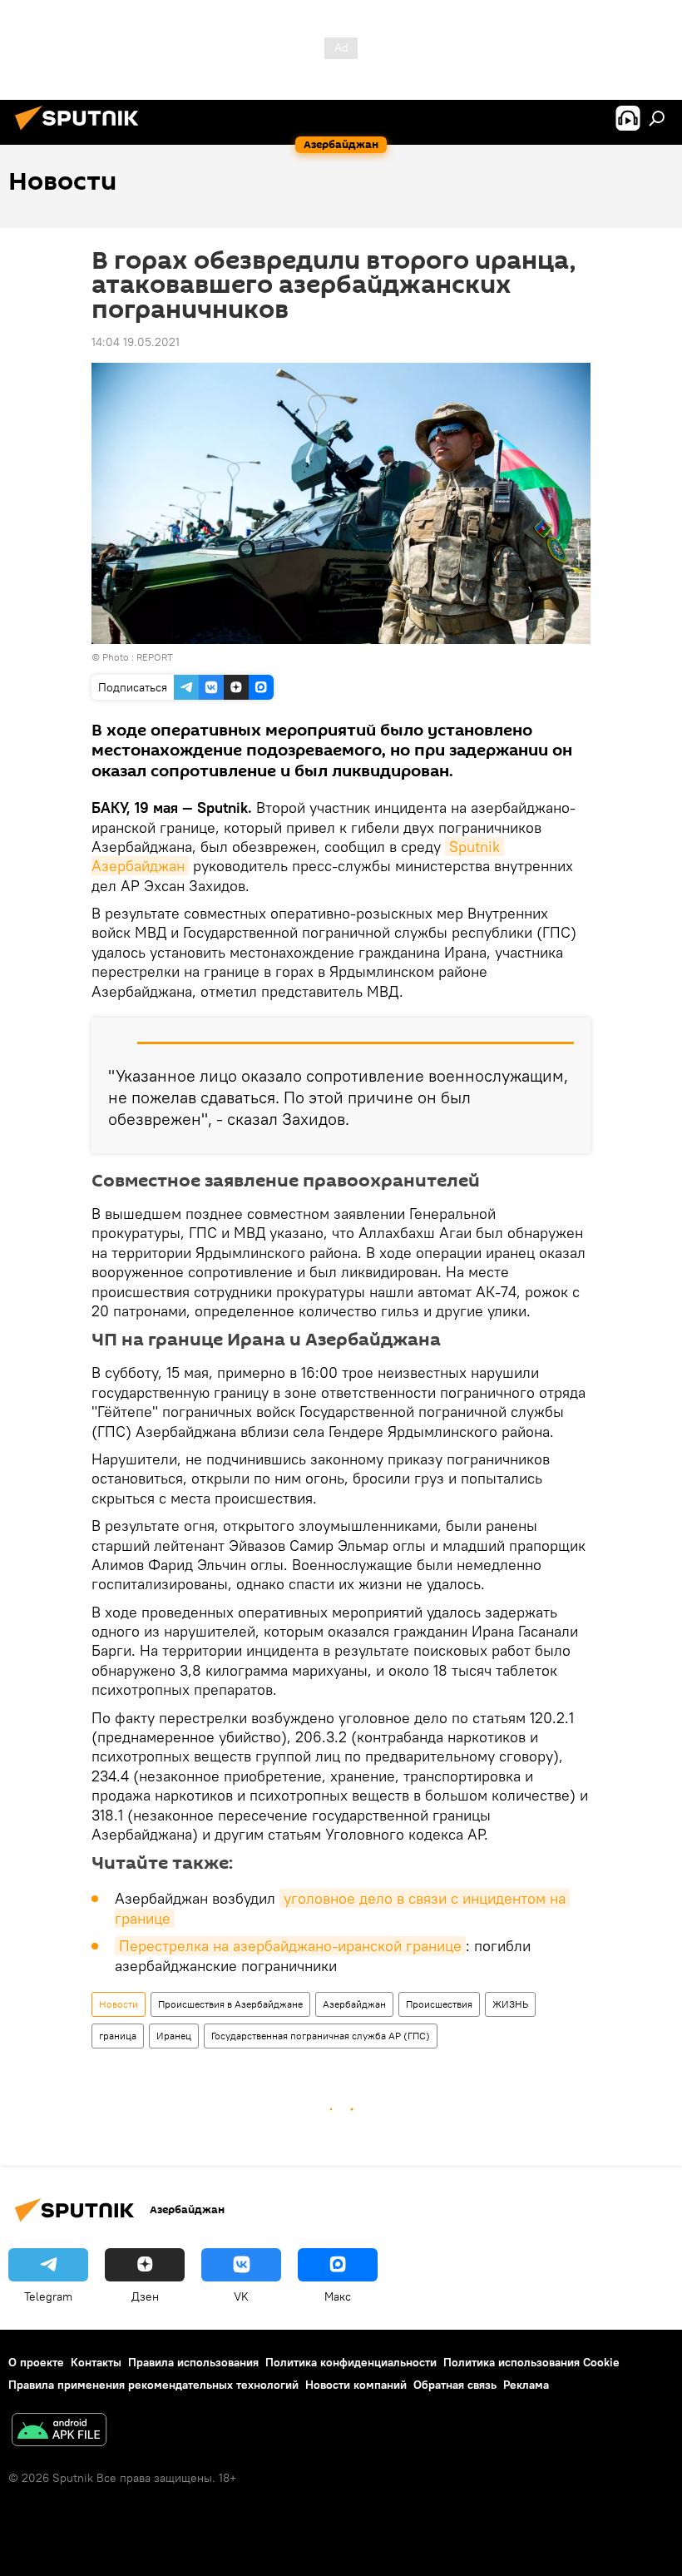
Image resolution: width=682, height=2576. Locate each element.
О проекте (36, 2362)
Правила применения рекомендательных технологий (153, 2385)
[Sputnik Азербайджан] (82, 132)
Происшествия (439, 2004)
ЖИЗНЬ (510, 2004)
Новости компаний (356, 2385)
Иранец (174, 2036)
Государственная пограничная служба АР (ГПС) (321, 2036)
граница (118, 2036)
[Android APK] (59, 2432)
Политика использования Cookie (531, 2362)
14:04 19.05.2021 (136, 342)
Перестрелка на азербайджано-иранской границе (290, 1946)
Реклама (526, 2385)
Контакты (96, 2362)
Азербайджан (354, 2004)
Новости (119, 2004)
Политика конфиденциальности (351, 2362)
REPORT (155, 657)
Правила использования (193, 2362)
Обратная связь (455, 2385)
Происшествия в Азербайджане (230, 2004)
